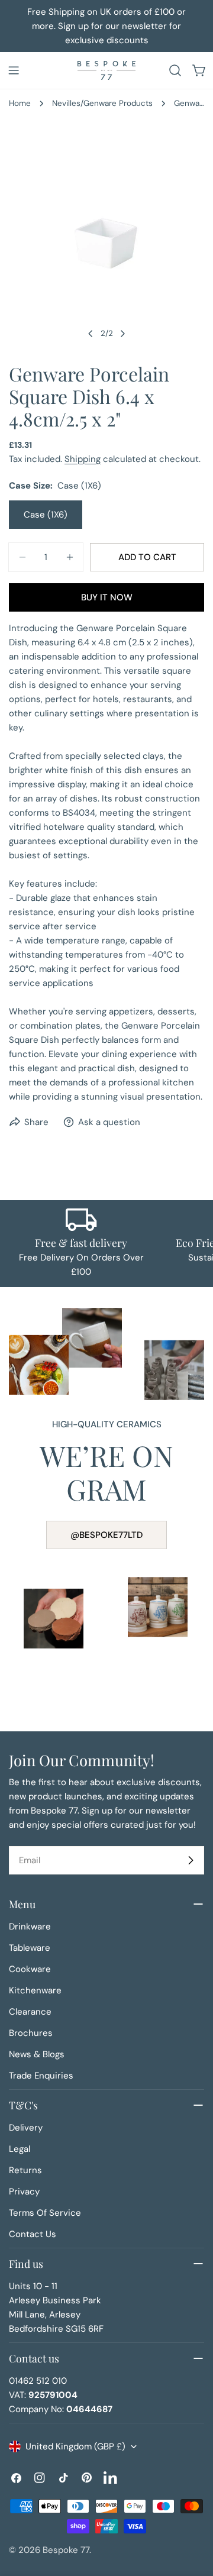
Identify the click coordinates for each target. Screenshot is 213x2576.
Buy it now (107, 597)
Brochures (31, 2033)
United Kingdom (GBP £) (75, 2446)
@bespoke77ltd (106, 1535)
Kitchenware (35, 1990)
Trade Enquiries (41, 2076)
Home (20, 103)
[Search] (175, 70)
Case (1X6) (46, 515)
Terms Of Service (45, 2213)
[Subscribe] (191, 1860)
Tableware (30, 1948)
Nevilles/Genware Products (102, 103)
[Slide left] (91, 334)
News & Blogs (37, 2054)
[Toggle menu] (14, 70)
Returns (25, 2170)
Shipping (83, 459)
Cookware (30, 1969)
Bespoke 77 (66, 2550)
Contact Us (33, 2234)
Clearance (30, 2012)
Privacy (24, 2192)
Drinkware (30, 1927)
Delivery (26, 2128)
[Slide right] (122, 334)
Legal (20, 2149)
